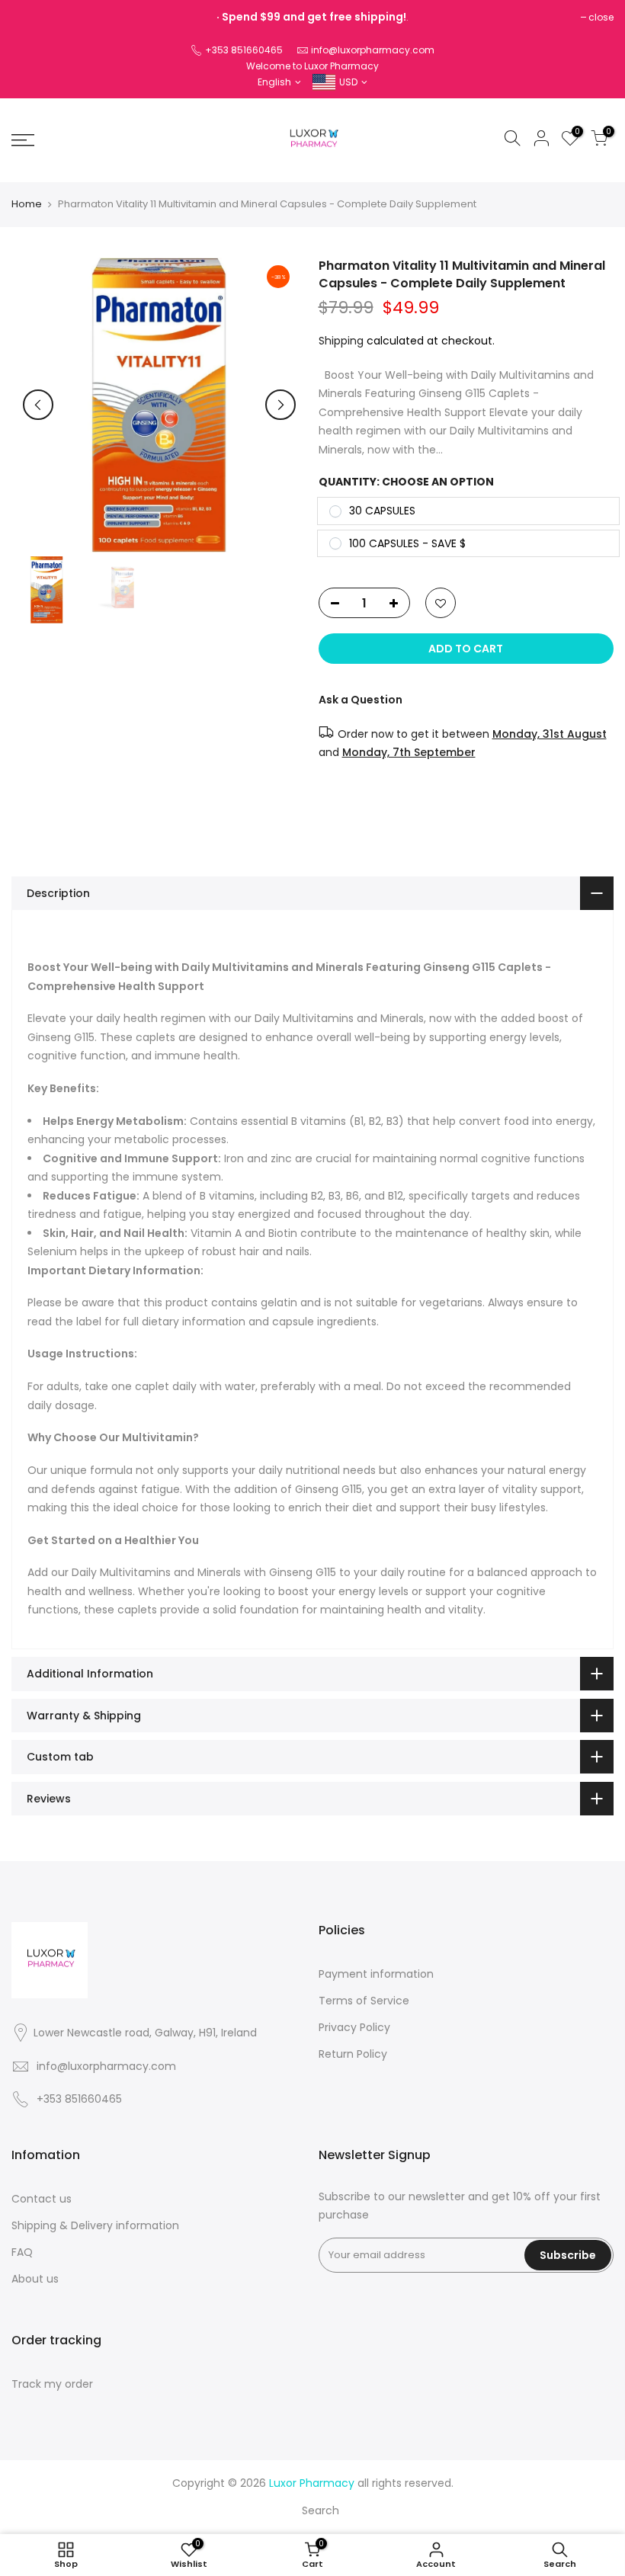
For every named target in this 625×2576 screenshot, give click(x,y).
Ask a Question (361, 700)
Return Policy (353, 2054)
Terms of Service (364, 2001)
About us (35, 2279)
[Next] (280, 405)
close (601, 17)
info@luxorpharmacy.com (373, 50)
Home (27, 204)
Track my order (52, 2384)
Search (321, 2510)
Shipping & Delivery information (95, 2225)
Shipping (341, 341)
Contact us (42, 2199)
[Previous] (38, 405)
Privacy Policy (354, 2027)
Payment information (376, 1974)
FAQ (22, 2252)
